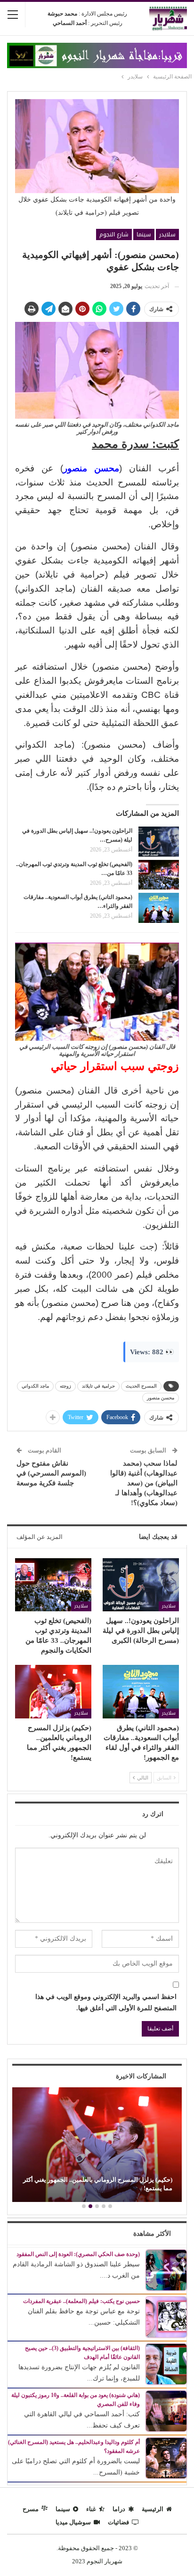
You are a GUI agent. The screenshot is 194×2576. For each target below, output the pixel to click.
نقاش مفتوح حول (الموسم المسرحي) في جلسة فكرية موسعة (51, 1473)
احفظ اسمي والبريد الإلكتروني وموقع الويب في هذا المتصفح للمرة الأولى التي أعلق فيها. (106, 2002)
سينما (144, 234)
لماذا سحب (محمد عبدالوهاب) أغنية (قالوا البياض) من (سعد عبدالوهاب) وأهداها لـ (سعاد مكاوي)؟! (144, 1483)
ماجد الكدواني (35, 1386)
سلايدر (167, 234)
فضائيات (118, 2522)
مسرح (31, 2509)
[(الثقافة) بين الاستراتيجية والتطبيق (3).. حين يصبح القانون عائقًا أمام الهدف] (166, 2364)
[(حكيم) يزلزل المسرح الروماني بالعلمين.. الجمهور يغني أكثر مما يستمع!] (53, 1691)
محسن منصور (161, 1398)
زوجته (65, 1386)
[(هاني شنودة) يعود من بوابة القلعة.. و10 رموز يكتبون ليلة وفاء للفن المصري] (166, 2411)
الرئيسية (153, 2509)
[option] (97, 2146)
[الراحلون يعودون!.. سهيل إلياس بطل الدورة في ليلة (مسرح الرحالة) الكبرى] (159, 842)
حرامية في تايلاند (98, 1386)
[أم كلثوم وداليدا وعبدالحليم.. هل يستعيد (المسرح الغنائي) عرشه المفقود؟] (166, 2458)
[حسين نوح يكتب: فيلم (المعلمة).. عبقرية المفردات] (166, 2317)
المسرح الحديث (141, 1386)
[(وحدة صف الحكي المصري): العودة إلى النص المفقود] (166, 2270)
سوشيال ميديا (73, 2522)
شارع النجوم (114, 234)
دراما (119, 2509)
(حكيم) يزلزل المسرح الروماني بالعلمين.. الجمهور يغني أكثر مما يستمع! (98, 2184)
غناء (91, 2509)
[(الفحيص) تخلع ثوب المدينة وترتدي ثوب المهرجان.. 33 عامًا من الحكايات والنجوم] (159, 875)
